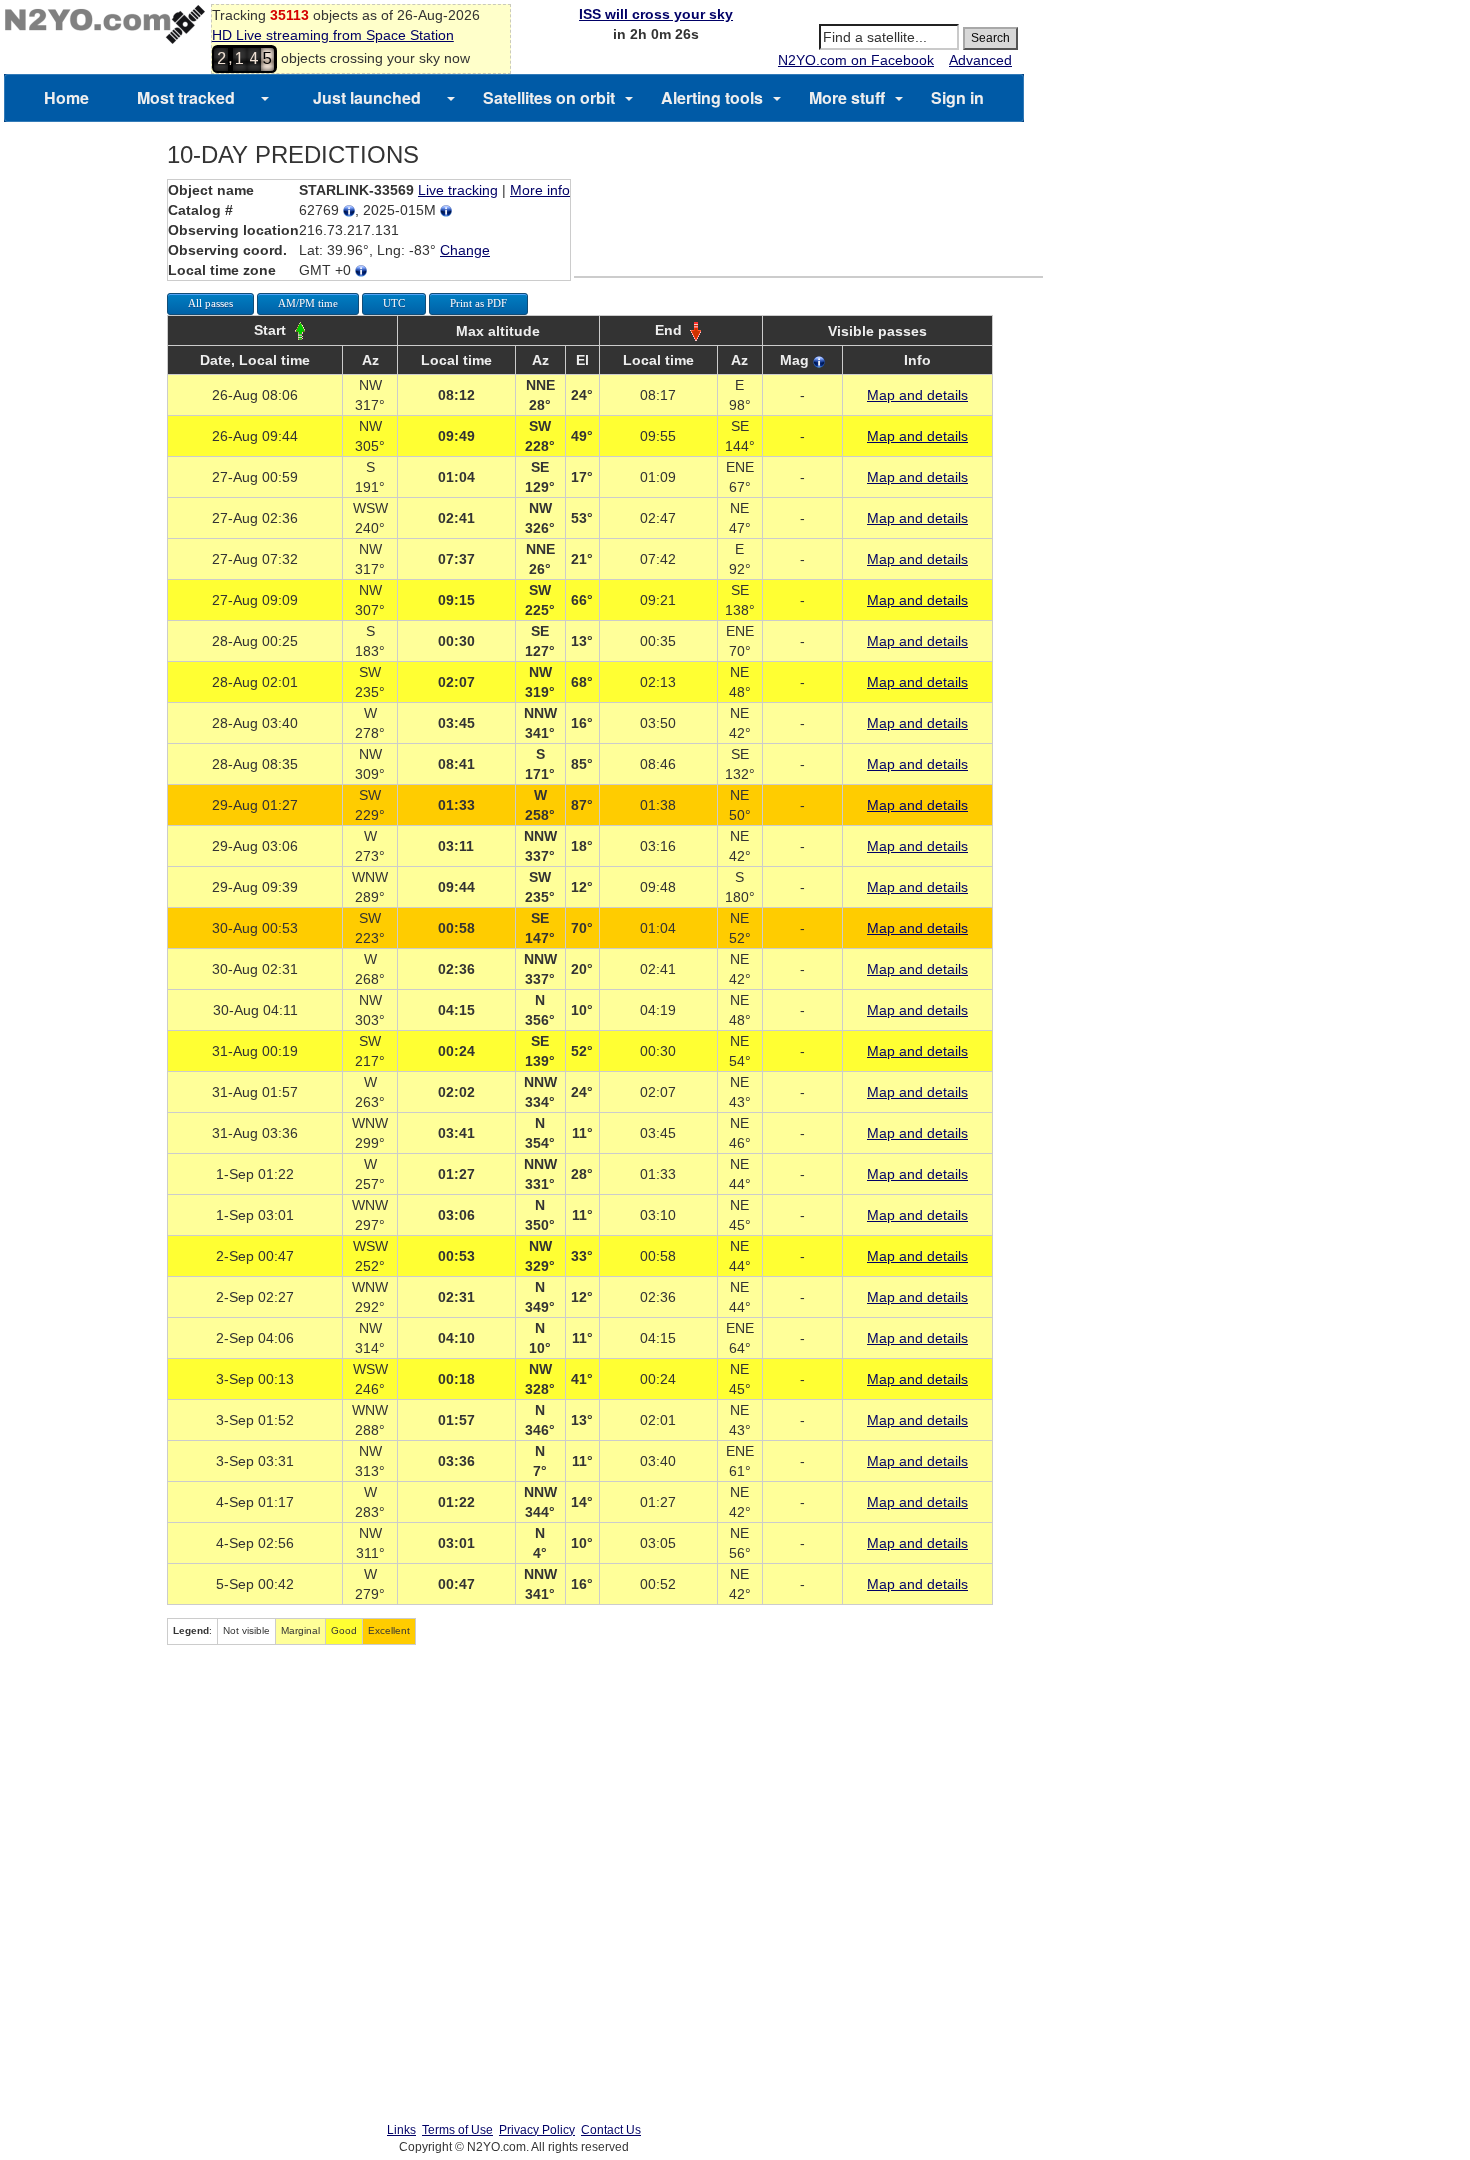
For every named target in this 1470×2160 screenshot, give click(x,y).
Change (465, 250)
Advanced (980, 60)
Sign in (957, 97)
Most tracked (186, 97)
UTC (394, 303)
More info (540, 190)
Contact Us (611, 2130)
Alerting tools (712, 97)
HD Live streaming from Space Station (333, 35)
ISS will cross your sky (656, 14)
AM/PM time (308, 303)
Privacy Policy (537, 2130)
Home (66, 97)
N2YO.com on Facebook (856, 60)
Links (401, 2130)
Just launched (367, 97)
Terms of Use (457, 2130)
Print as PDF (478, 303)
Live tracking (458, 190)
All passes (210, 303)
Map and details (917, 395)
